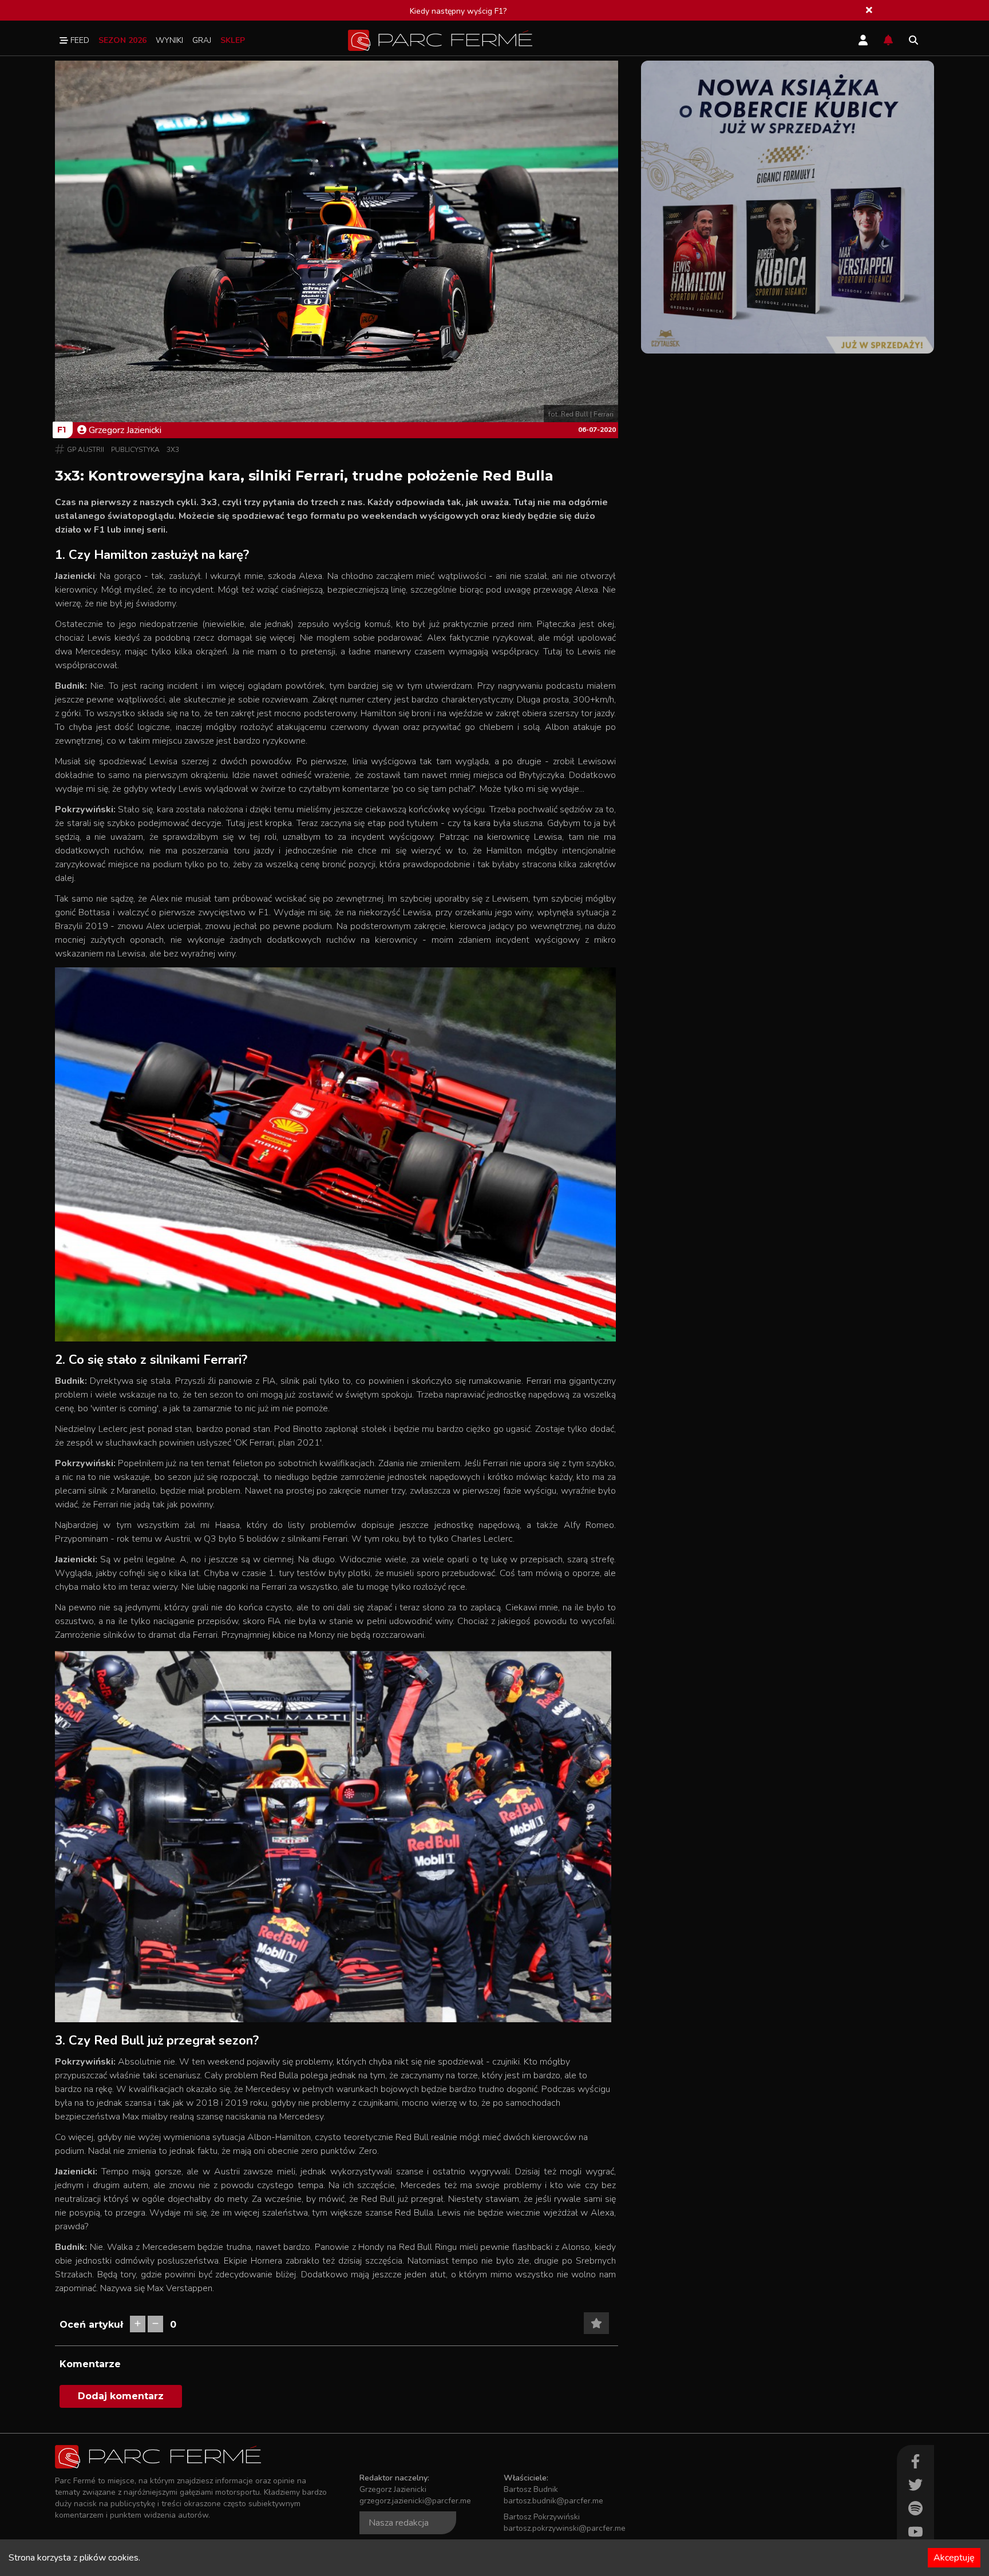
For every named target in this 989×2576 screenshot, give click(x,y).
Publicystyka (135, 450)
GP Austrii (86, 450)
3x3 (173, 450)
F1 (62, 430)
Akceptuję (954, 2558)
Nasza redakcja (399, 2523)
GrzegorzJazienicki (125, 430)
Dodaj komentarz (121, 2396)
